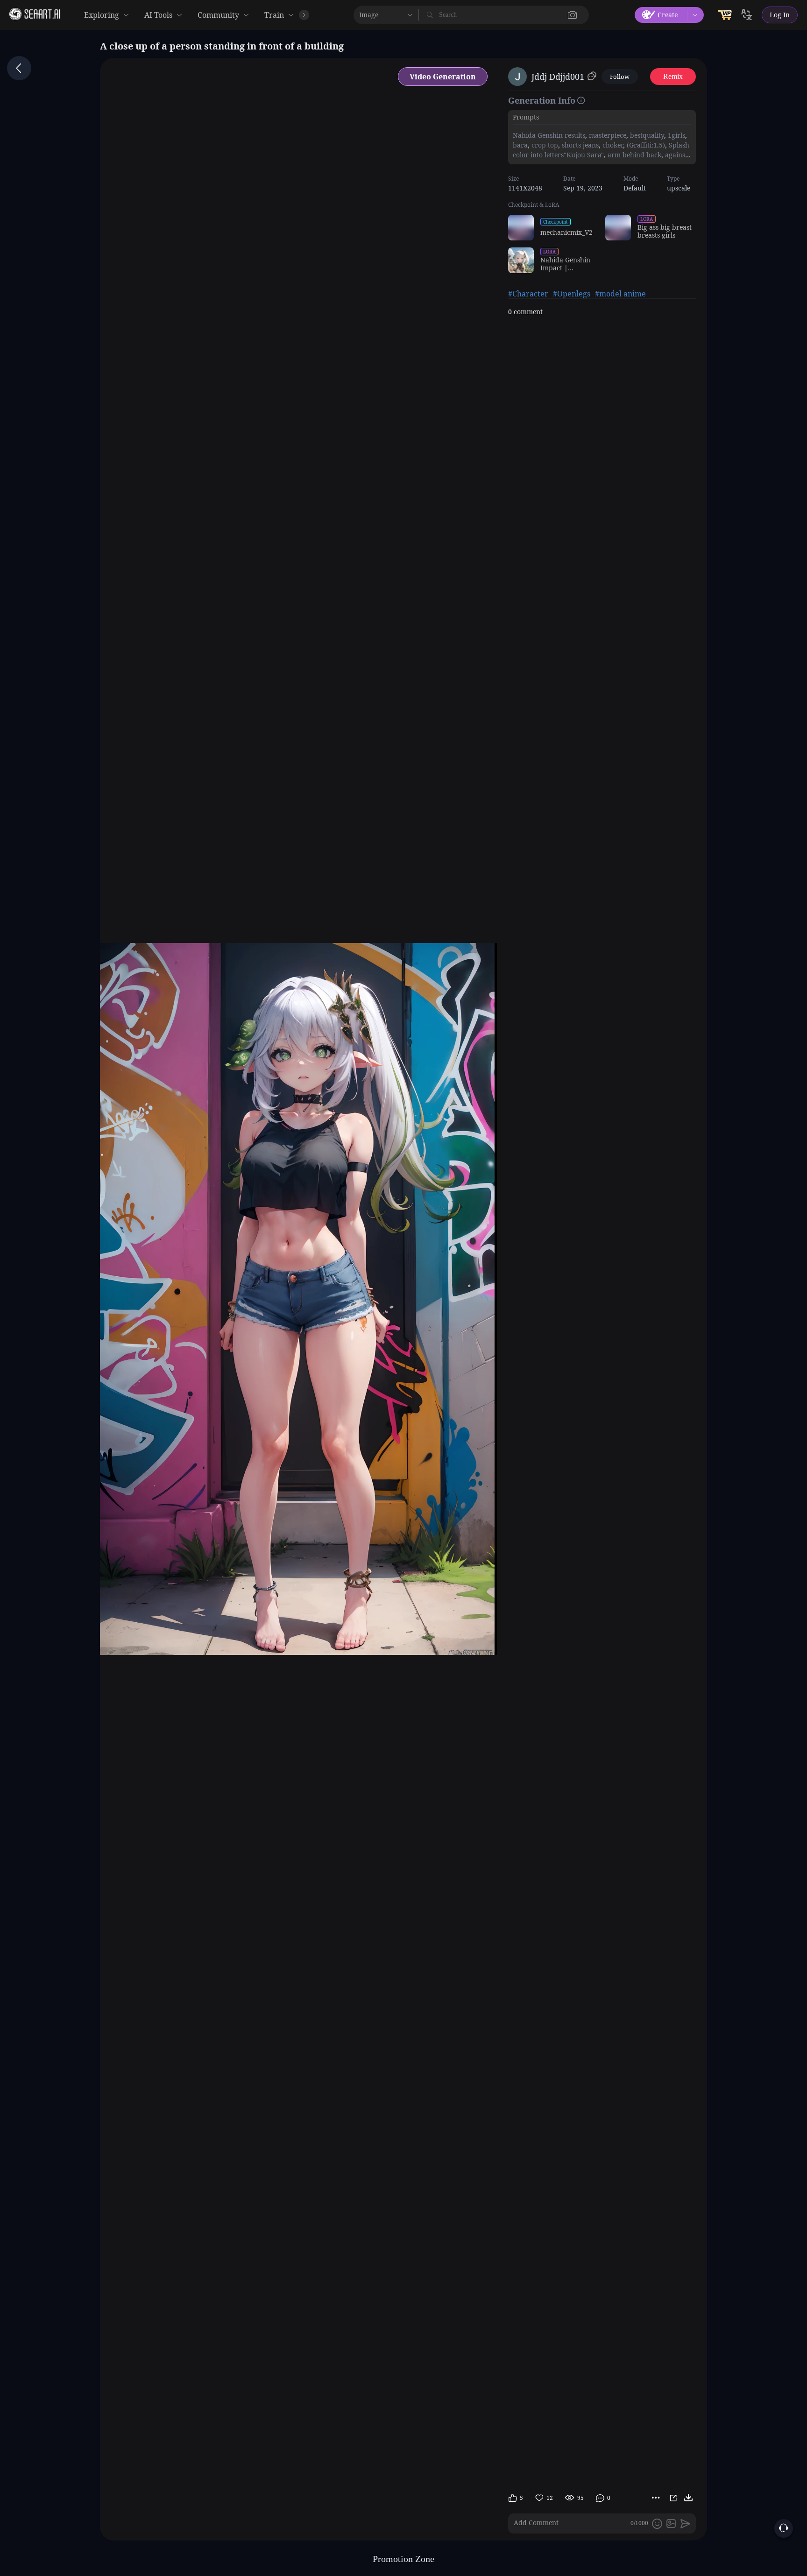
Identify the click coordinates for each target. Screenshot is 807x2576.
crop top (544, 145)
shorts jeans (579, 145)
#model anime (620, 294)
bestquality (646, 135)
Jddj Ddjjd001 (558, 77)
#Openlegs (572, 294)
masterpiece (607, 135)
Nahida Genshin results (549, 135)
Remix (673, 76)
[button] (573, 15)
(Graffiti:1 (641, 145)
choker (612, 145)
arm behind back (634, 155)
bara (520, 145)
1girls (676, 135)
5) (662, 145)
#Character (528, 294)
